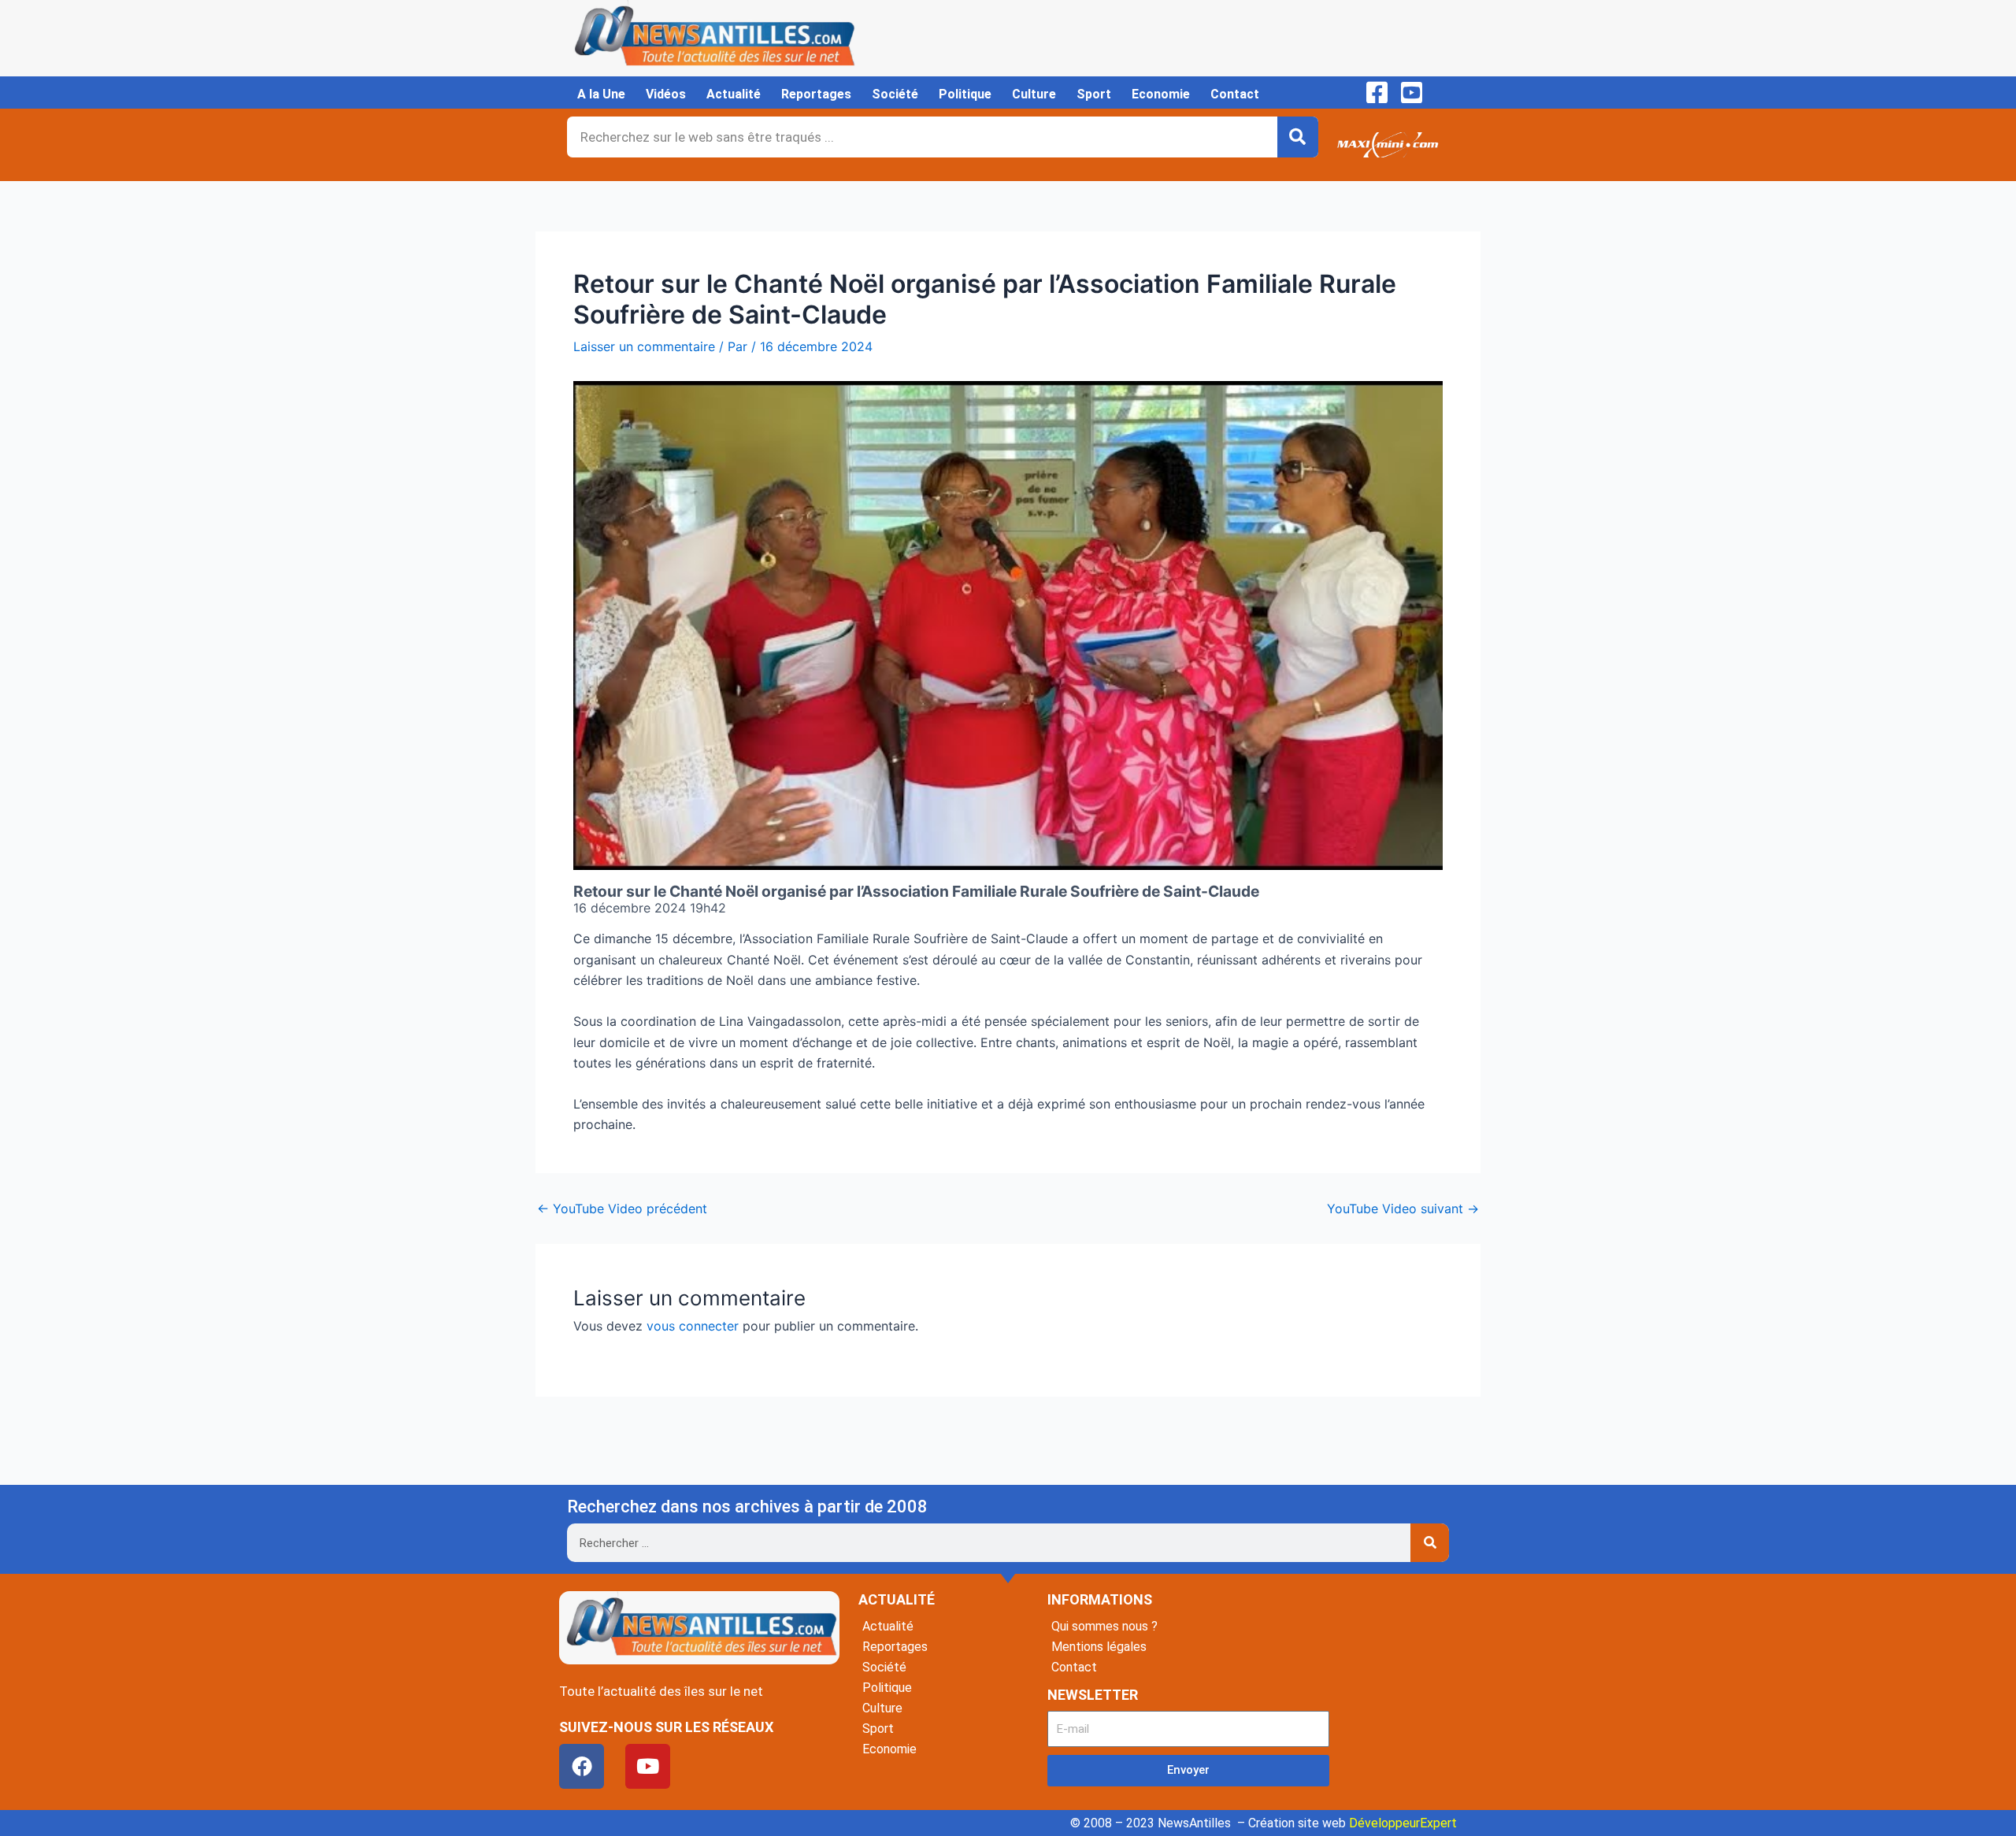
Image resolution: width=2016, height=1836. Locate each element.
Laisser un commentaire (644, 346)
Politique (965, 94)
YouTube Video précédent (622, 1209)
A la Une (601, 94)
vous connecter (693, 1326)
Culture (1034, 94)
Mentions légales (1099, 1647)
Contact (1235, 94)
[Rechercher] (1298, 137)
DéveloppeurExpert (1403, 1823)
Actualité (734, 94)
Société (895, 94)
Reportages (816, 94)
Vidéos (666, 94)
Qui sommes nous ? (1104, 1626)
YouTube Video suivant (1403, 1209)
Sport (1094, 94)
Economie (1161, 94)
